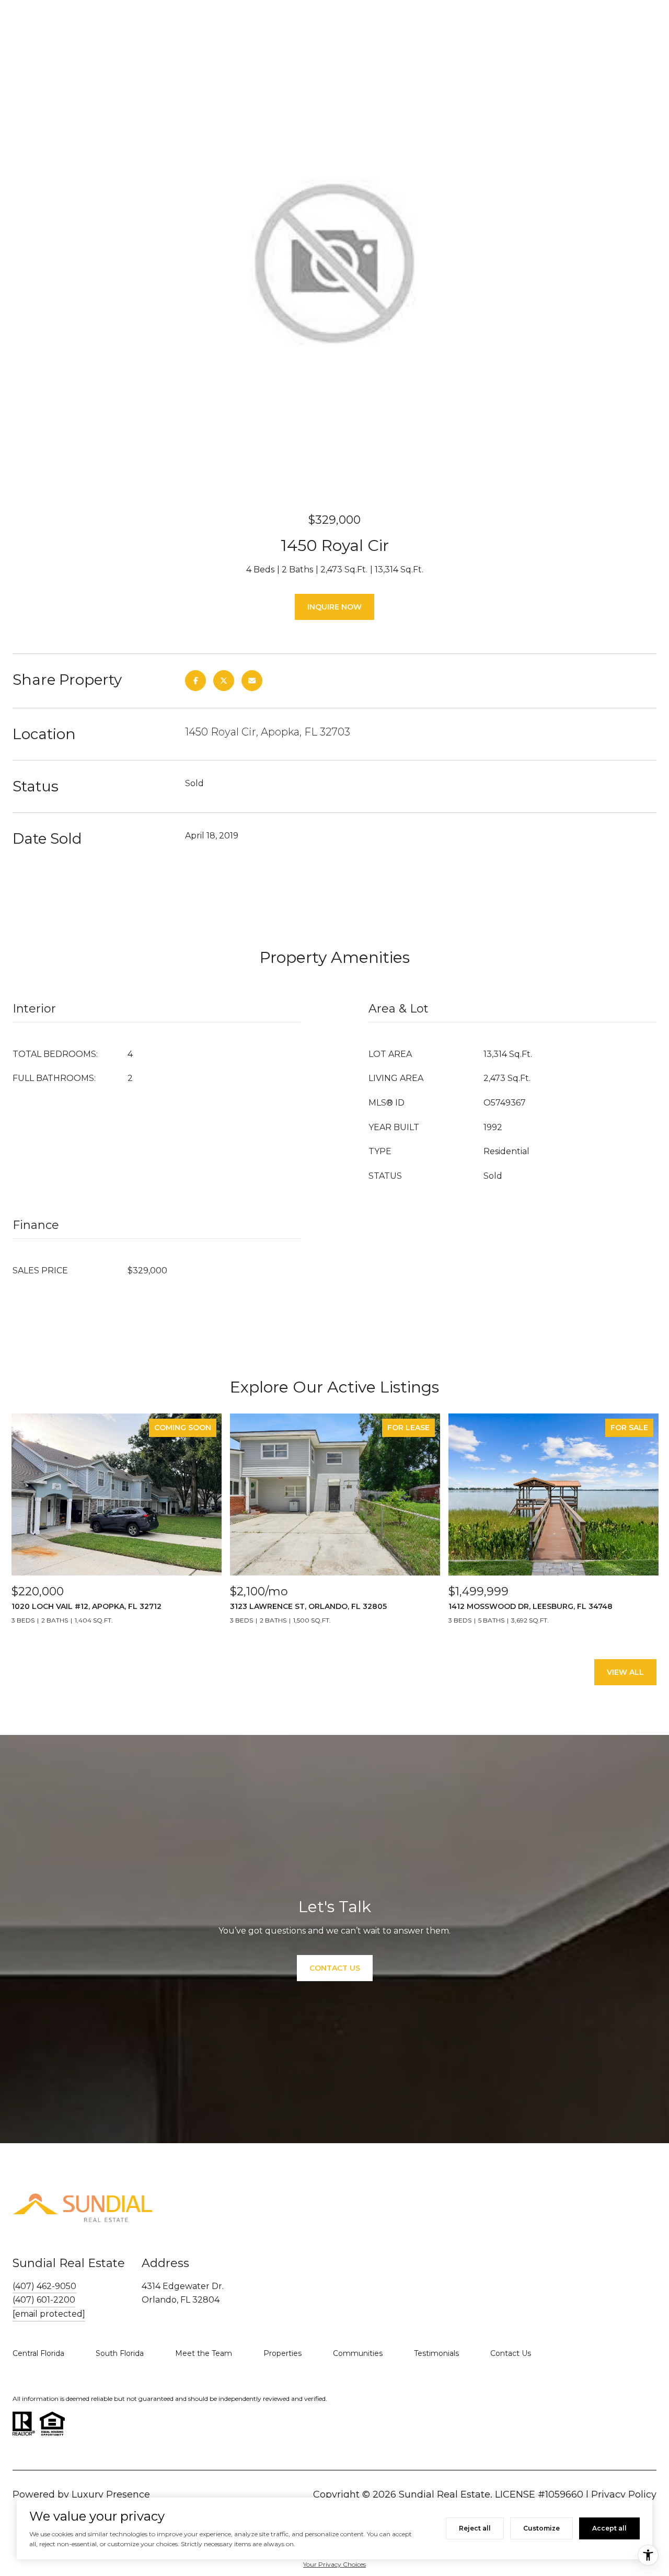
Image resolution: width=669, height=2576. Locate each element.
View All (625, 1672)
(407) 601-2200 (44, 2300)
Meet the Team (204, 2353)
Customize (541, 2528)
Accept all (609, 2528)
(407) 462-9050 (44, 2286)
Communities (358, 2353)
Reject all (475, 2528)
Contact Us (511, 2353)
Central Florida (38, 2353)
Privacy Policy (624, 2494)
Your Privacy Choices (334, 2564)
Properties (282, 2353)
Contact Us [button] (335, 1968)
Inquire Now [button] (334, 607)
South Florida (120, 2353)
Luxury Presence (111, 2494)
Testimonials (436, 2353)
